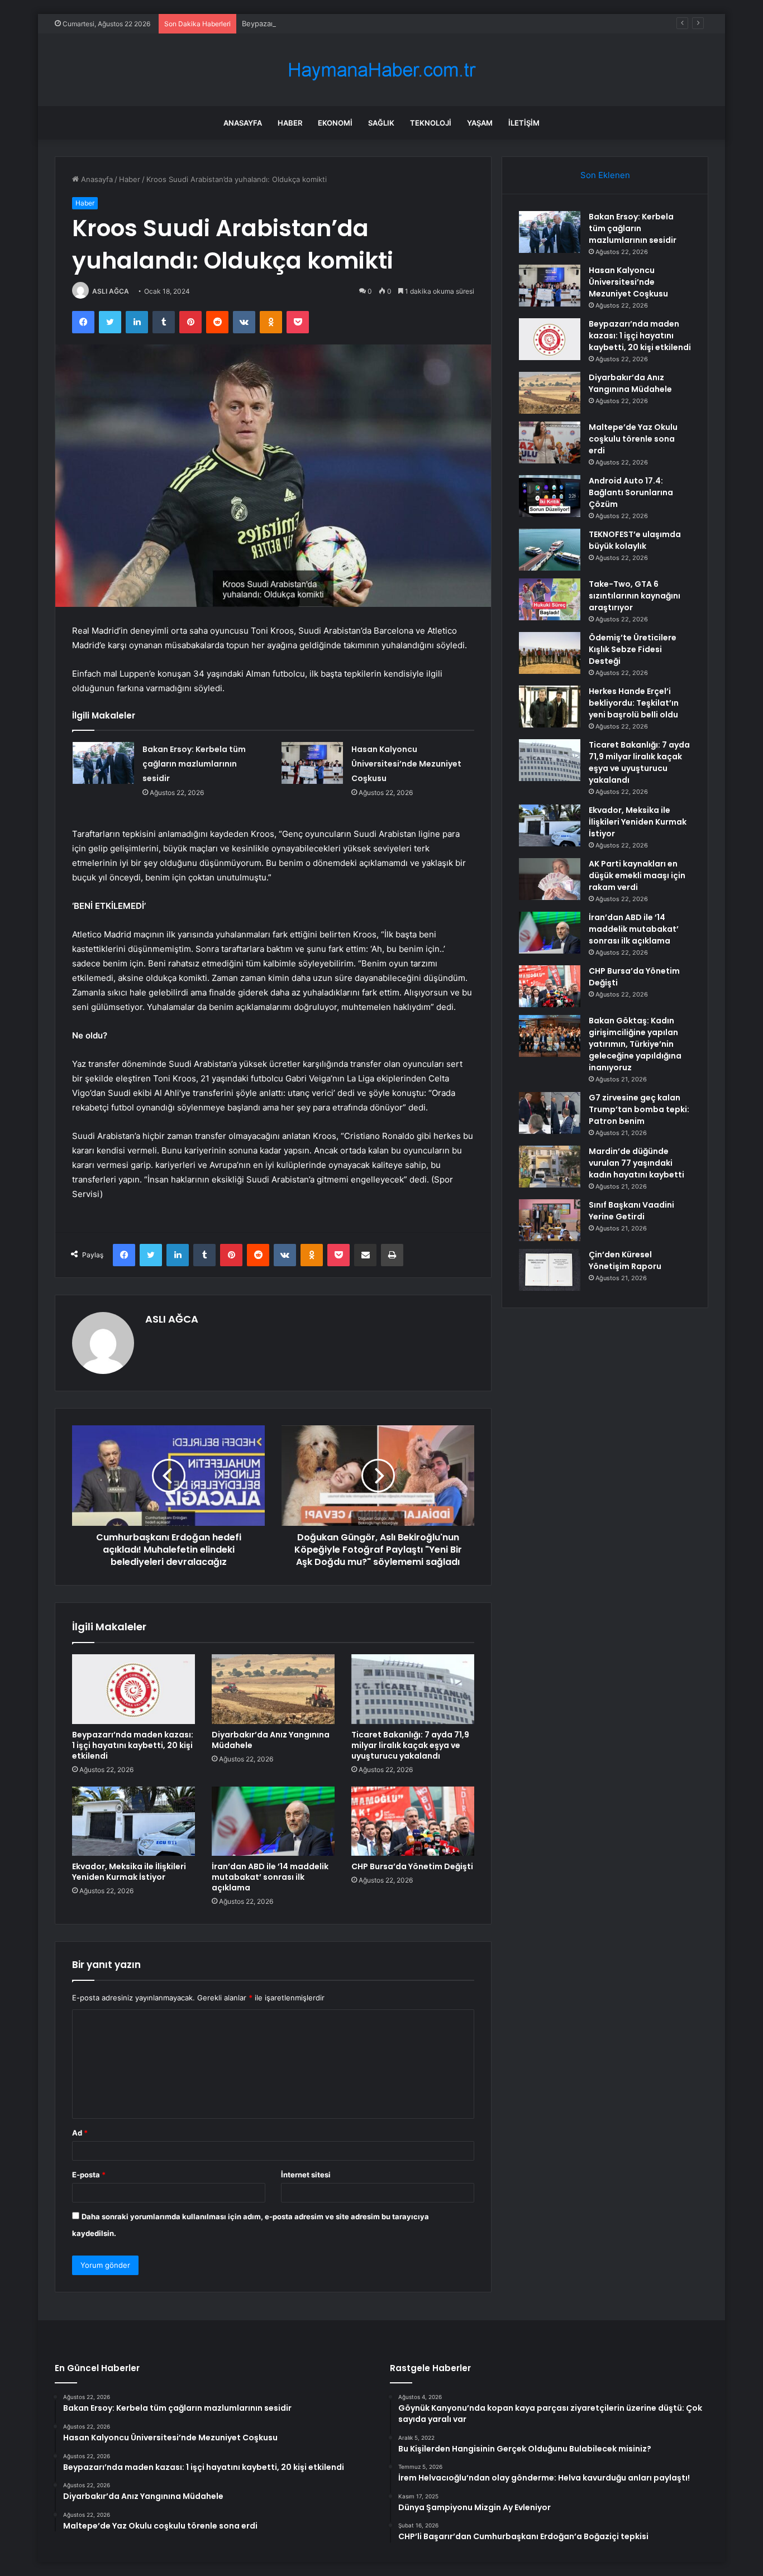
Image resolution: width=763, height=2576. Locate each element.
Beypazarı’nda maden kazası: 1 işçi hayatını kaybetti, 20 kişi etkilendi (360, 23)
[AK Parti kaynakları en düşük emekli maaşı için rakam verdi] (550, 879)
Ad (80, 2133)
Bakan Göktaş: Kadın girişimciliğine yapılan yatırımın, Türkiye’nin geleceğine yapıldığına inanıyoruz (635, 1044)
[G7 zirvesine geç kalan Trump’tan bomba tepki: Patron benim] (550, 1113)
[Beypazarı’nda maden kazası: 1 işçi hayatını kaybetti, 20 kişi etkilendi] (133, 1689)
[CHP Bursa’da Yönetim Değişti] (413, 1821)
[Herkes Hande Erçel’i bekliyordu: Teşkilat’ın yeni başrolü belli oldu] (550, 707)
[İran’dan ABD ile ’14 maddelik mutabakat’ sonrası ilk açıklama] (273, 1821)
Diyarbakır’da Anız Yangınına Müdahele (271, 1740)
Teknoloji (431, 123)
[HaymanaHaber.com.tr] (381, 70)
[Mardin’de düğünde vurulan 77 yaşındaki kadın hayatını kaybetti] (550, 1167)
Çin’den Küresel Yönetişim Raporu (625, 1260)
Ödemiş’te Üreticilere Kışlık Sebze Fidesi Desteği (633, 649)
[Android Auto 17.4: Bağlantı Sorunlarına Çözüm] (550, 496)
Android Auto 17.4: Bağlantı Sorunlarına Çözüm (631, 492)
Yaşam (480, 123)
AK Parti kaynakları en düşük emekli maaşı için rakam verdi (637, 875)
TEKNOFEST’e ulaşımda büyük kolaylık (635, 540)
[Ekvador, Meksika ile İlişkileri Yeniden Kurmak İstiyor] (133, 1821)
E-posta (89, 2175)
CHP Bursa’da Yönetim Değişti (412, 1866)
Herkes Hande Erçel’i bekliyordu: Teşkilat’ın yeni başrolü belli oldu (634, 703)
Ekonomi (335, 123)
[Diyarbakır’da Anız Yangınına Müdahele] (273, 1689)
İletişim (524, 123)
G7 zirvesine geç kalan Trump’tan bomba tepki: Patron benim (639, 1109)
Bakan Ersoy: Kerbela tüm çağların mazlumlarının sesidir (194, 764)
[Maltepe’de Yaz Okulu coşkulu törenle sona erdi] (550, 442)
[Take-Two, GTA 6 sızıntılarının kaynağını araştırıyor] (550, 599)
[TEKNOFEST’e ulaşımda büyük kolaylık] (550, 550)
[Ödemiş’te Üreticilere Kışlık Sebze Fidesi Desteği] (550, 653)
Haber (290, 123)
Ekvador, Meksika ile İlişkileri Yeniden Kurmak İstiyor (129, 1872)
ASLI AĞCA (111, 291)
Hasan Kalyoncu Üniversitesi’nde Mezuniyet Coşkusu (406, 764)
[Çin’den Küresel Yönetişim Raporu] (550, 1270)
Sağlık (381, 123)
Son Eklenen (605, 175)
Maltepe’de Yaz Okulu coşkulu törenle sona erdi (633, 439)
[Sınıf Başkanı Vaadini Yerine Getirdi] (550, 1220)
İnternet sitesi (306, 2175)
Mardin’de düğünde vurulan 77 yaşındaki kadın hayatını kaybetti (636, 1163)
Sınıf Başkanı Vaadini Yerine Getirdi (631, 1211)
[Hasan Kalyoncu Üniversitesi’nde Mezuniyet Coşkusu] (312, 763)
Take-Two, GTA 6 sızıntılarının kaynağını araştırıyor (635, 596)
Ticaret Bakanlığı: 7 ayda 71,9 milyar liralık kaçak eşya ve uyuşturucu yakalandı (410, 1745)
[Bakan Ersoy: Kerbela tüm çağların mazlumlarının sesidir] (103, 763)
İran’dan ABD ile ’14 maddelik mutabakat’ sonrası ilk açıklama (270, 1877)
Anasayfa (243, 123)
